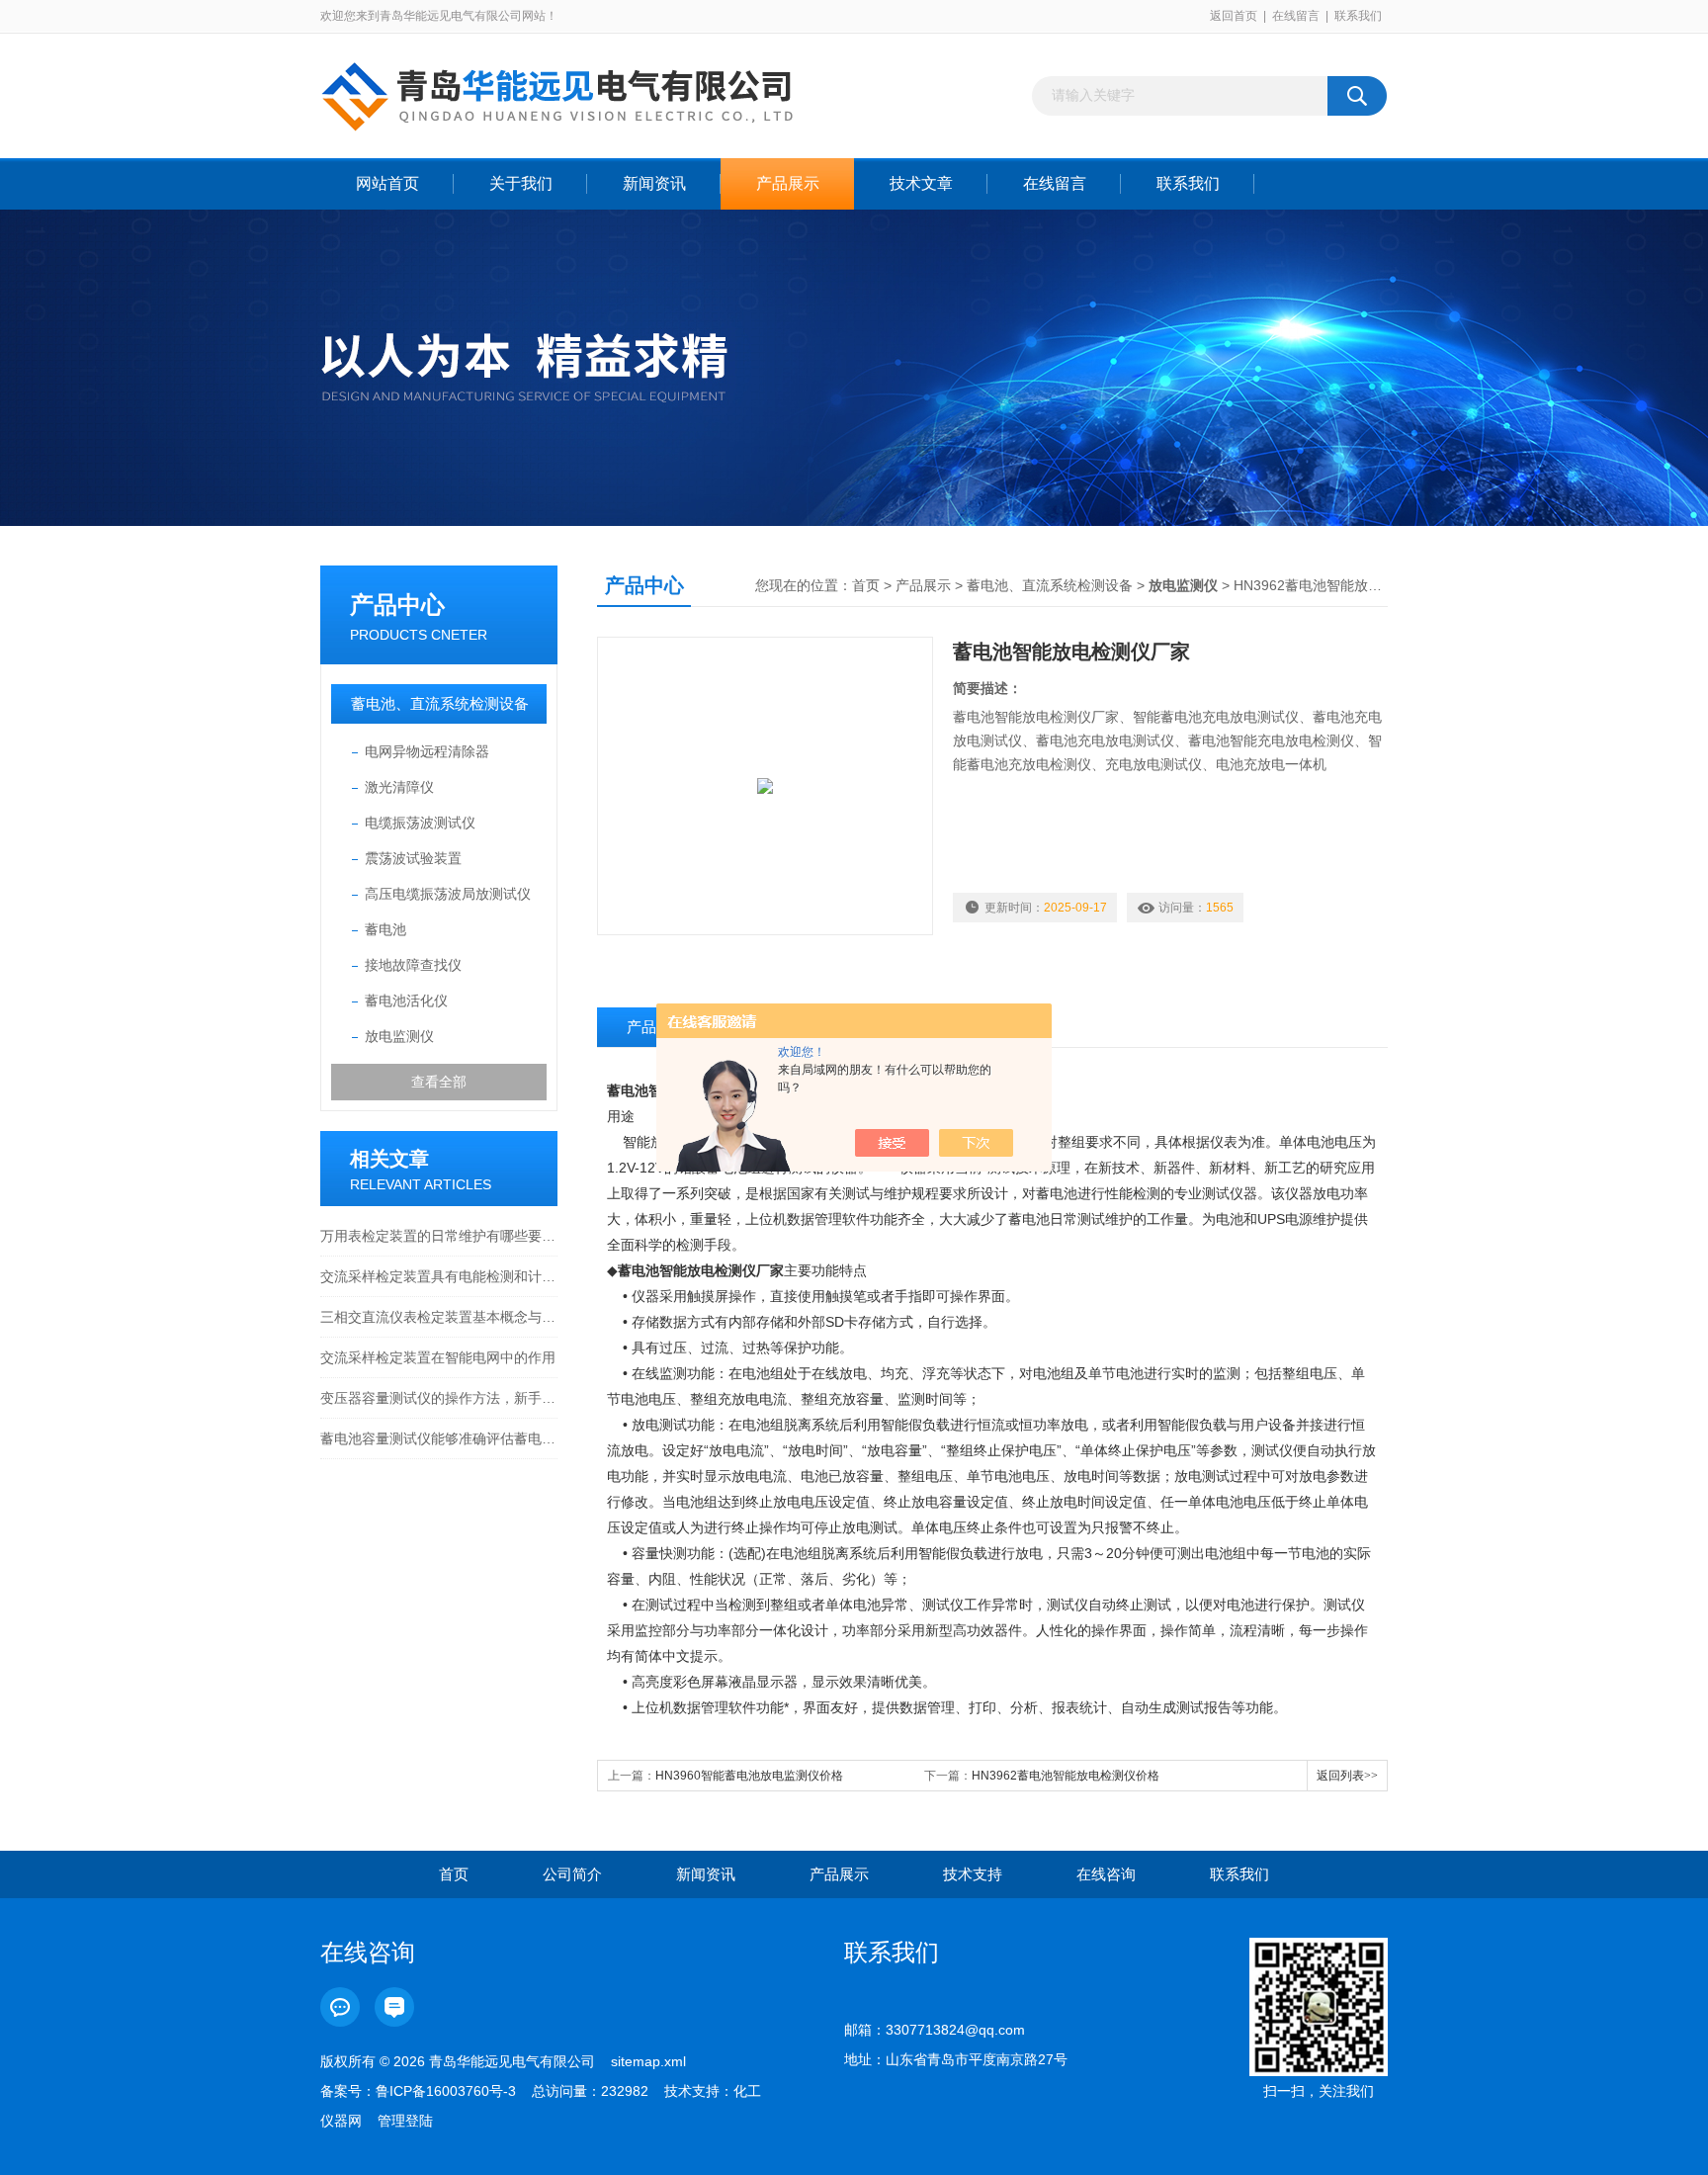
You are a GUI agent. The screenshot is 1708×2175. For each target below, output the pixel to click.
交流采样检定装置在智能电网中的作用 (438, 1357)
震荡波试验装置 (413, 858)
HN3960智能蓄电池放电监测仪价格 (749, 1776)
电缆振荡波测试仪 (420, 823)
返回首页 (1234, 16)
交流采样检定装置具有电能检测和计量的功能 (439, 1276)
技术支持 (973, 1874)
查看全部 (439, 1082)
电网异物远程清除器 (427, 751)
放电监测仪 (399, 1036)
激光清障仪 (399, 787)
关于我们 (521, 183)
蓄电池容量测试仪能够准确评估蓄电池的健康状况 (439, 1438)
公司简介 (572, 1874)
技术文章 (921, 183)
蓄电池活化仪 (406, 1000)
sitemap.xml (648, 2061)
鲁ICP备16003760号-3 (446, 2091)
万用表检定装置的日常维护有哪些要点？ (439, 1236)
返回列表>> (1347, 1776)
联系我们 (1358, 16)
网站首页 (387, 183)
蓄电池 (385, 929)
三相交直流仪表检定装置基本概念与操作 (439, 1317)
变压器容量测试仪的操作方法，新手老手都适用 (439, 1398)
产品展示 (788, 183)
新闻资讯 (654, 183)
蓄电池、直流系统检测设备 (440, 703)
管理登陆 (405, 2121)
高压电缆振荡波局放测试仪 (448, 894)
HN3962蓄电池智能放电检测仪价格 (1066, 1776)
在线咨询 (1106, 1874)
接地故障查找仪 (413, 965)
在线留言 (1296, 16)
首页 (866, 585)
